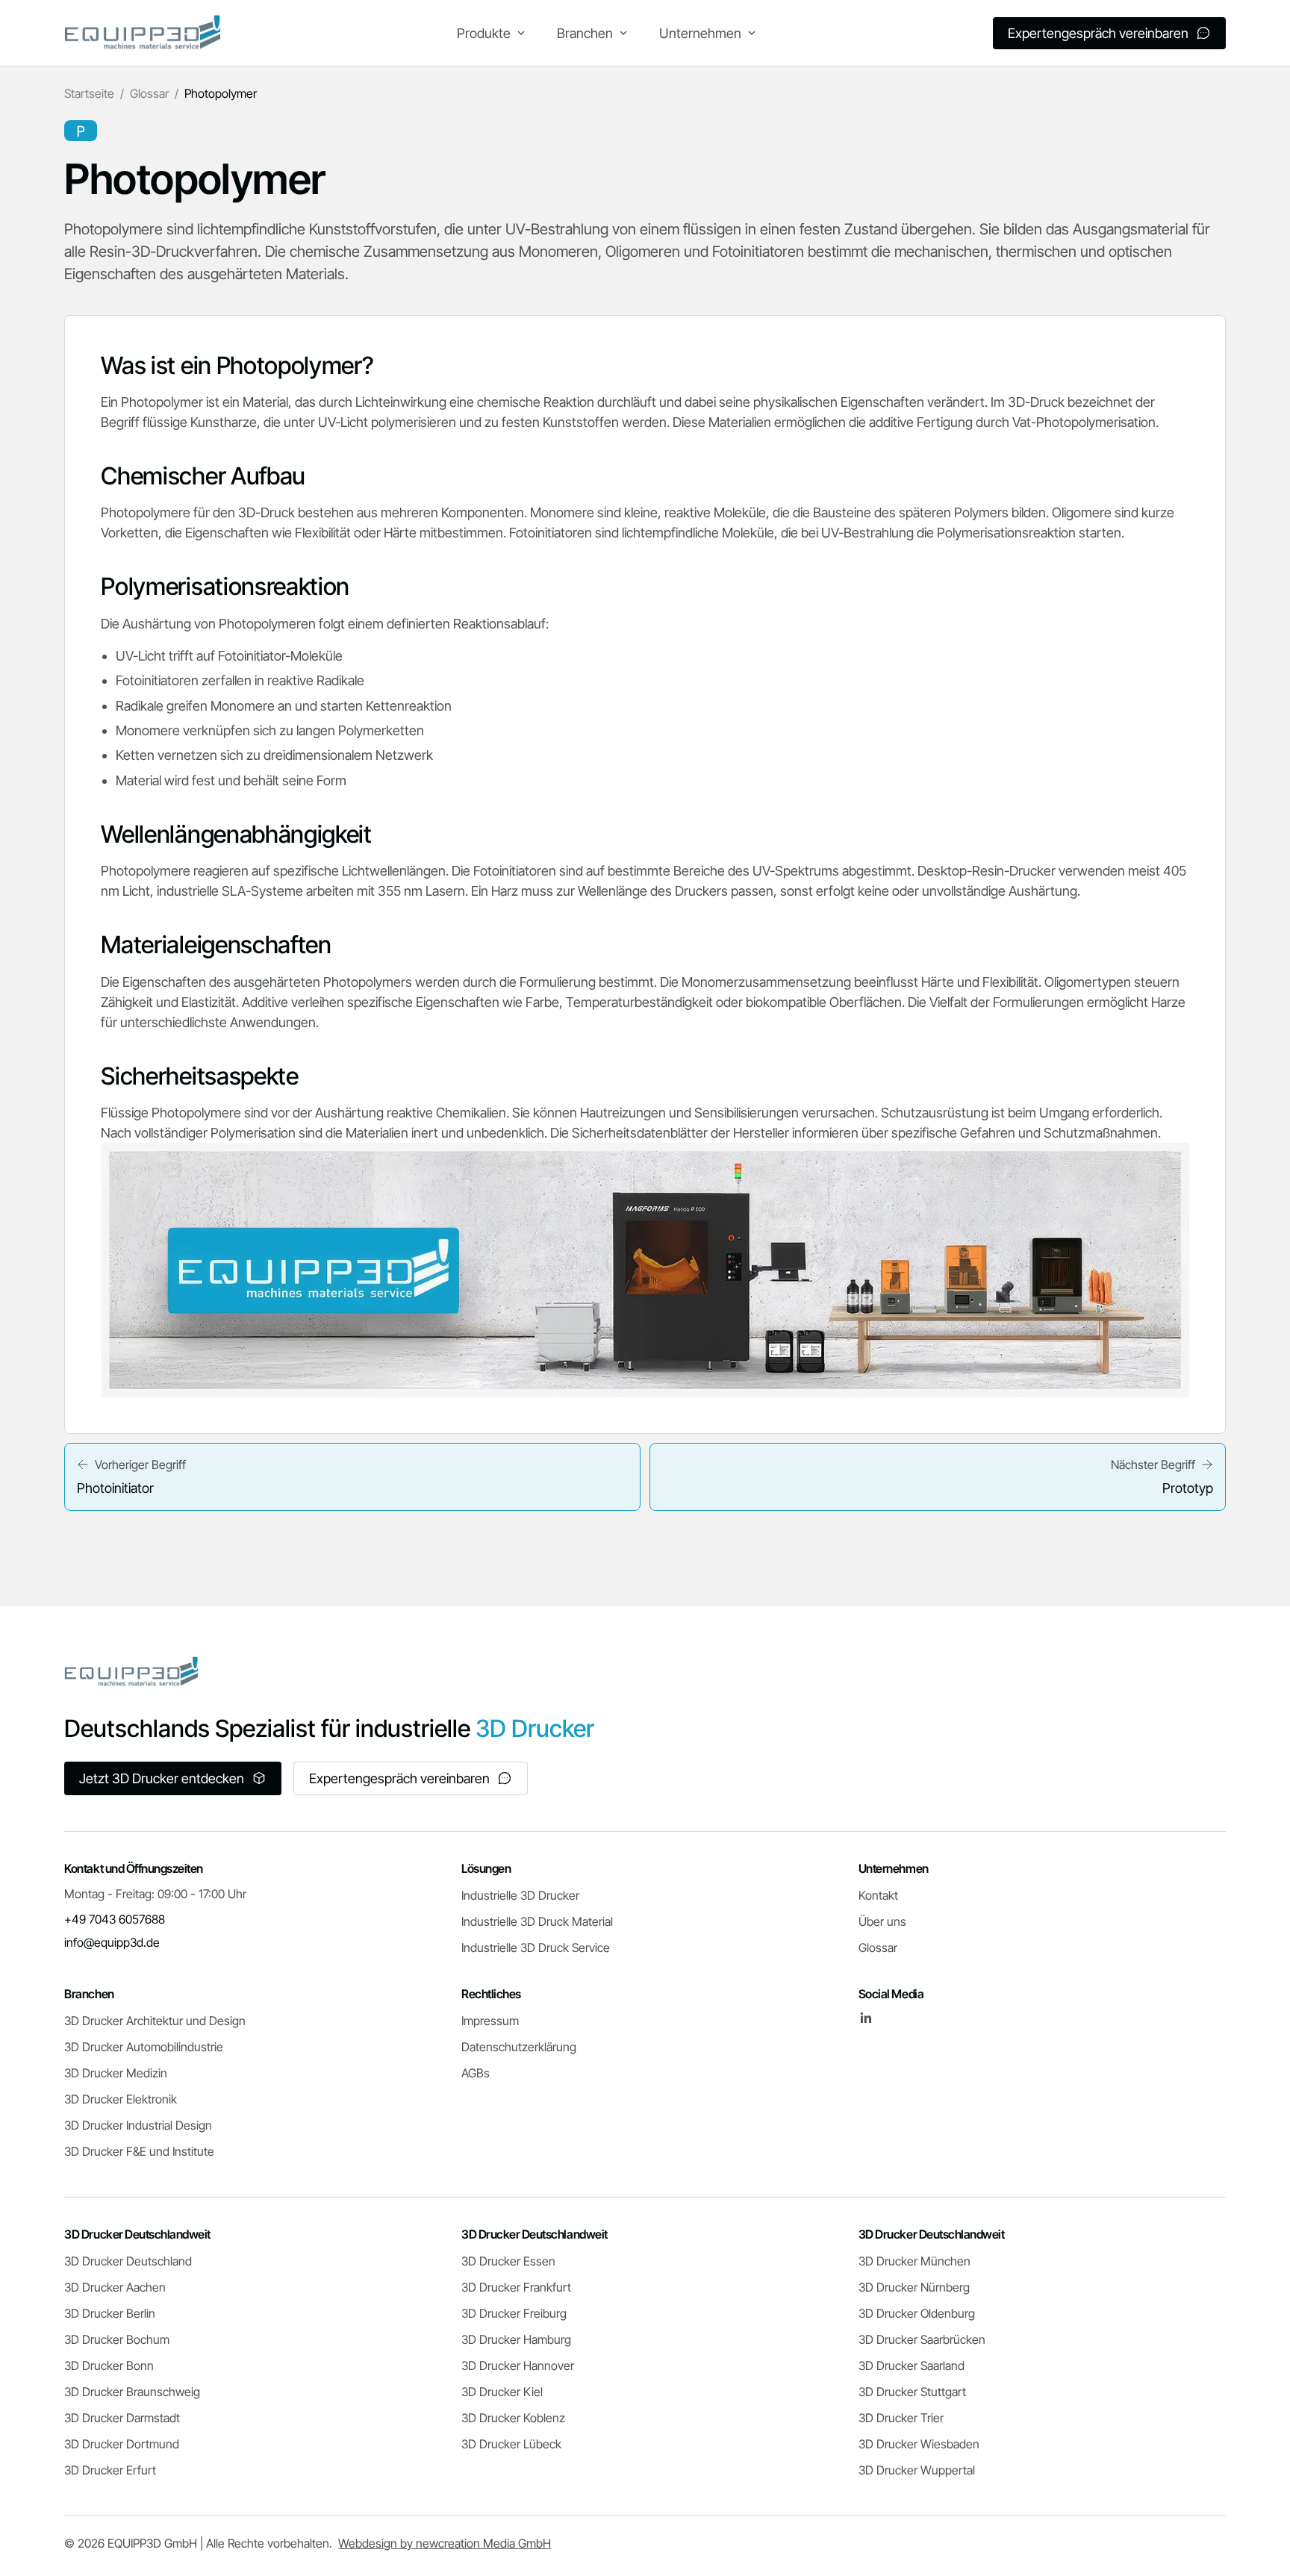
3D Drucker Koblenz (513, 2418)
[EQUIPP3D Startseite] (143, 33)
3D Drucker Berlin (110, 2313)
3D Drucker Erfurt (110, 2470)
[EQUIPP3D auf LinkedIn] (866, 2018)
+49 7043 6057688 (115, 1919)
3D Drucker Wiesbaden (919, 2444)
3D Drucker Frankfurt (516, 2287)
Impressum (490, 2021)
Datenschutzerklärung (519, 2047)
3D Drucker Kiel (502, 2392)
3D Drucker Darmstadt (122, 2418)
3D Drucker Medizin (116, 2073)
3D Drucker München (914, 2261)
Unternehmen (700, 33)
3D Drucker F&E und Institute (139, 2151)
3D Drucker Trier (901, 2418)
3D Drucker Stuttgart (912, 2392)
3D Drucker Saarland (912, 2366)
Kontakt (878, 1895)
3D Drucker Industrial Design (138, 2125)
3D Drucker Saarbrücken (922, 2339)
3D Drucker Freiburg (514, 2313)
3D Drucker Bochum (117, 2339)
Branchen (585, 33)
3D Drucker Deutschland (128, 2261)
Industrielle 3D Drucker (520, 1895)
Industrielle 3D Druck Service (536, 1947)
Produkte (484, 33)
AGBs (476, 2073)
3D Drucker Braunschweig (132, 2392)
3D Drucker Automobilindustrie (144, 2047)
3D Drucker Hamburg (516, 2339)
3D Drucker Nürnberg (914, 2287)
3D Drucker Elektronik (121, 2099)
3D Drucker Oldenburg (917, 2313)
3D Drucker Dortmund (122, 2444)
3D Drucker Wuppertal (917, 2470)
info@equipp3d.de (112, 1942)
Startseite (89, 93)
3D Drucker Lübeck (511, 2444)
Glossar (149, 93)
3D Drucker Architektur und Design (155, 2021)
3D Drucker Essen (508, 2261)
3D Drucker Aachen (115, 2287)
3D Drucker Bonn (109, 2366)
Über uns (882, 1921)
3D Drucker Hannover (518, 2366)
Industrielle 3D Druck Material (537, 1921)
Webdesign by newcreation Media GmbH (445, 2543)
